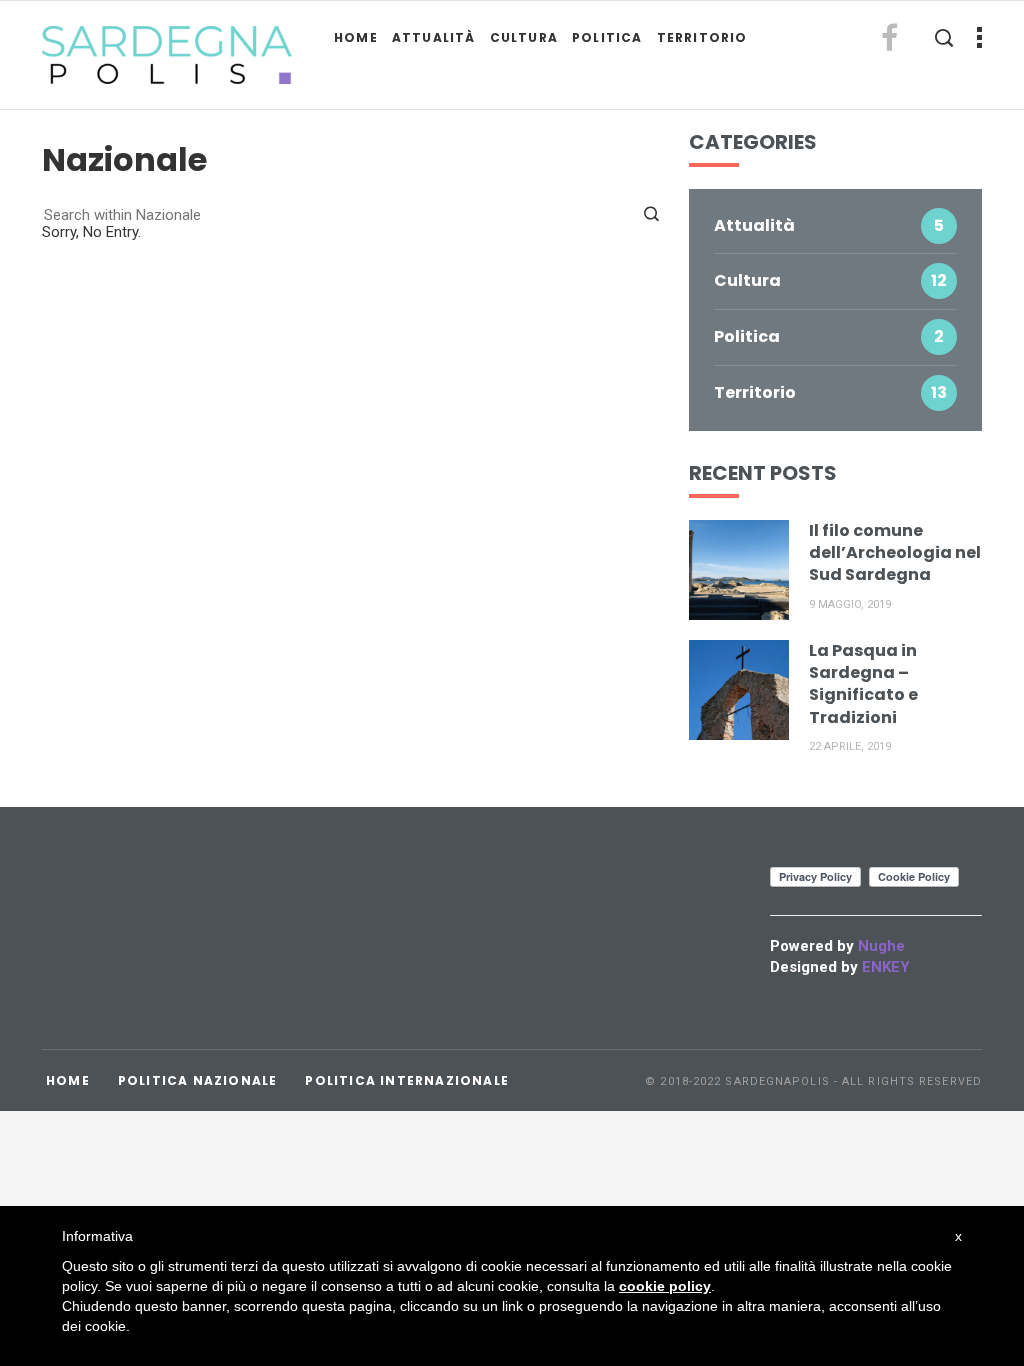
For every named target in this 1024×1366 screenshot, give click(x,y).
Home (356, 37)
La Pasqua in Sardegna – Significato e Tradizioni (863, 684)
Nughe (881, 946)
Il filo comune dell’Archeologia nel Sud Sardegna (895, 553)
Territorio (702, 37)
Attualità (434, 37)
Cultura (524, 37)
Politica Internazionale (407, 1080)
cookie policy (665, 1286)
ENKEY (886, 967)
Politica (607, 37)
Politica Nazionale (198, 1080)
